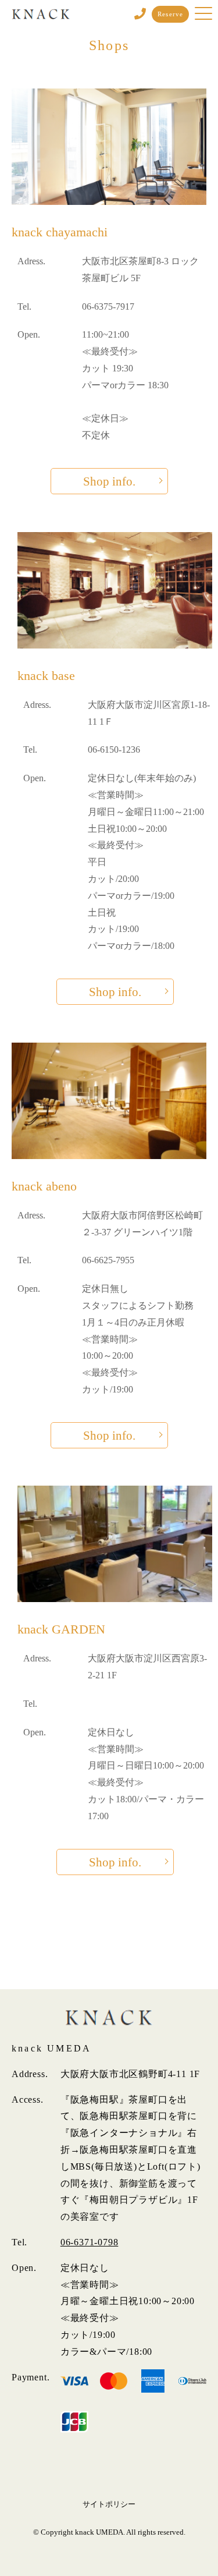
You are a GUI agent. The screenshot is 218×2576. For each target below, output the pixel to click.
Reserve (170, 14)
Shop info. (109, 481)
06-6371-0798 (90, 2242)
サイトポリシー (109, 2504)
